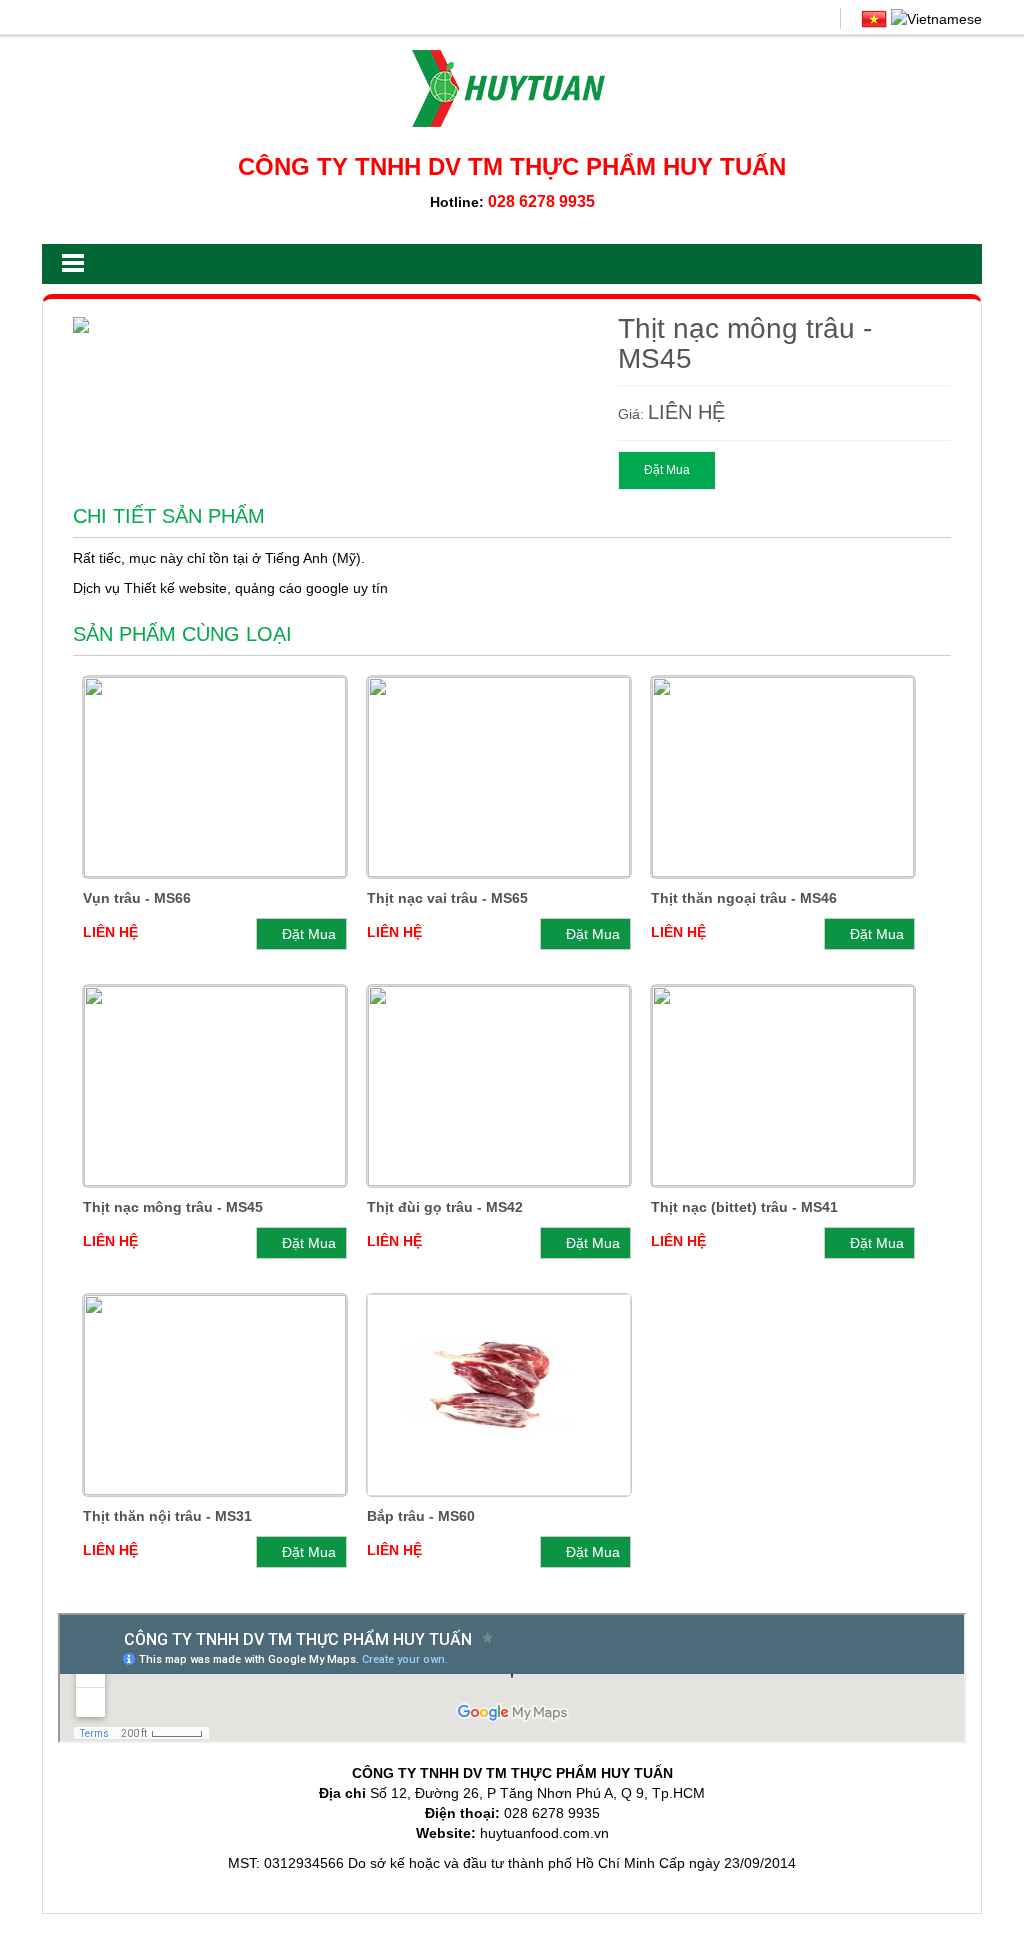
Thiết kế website (175, 588)
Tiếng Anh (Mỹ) (313, 558)
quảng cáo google (292, 588)
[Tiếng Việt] (874, 18)
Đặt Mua (667, 470)
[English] (936, 18)
